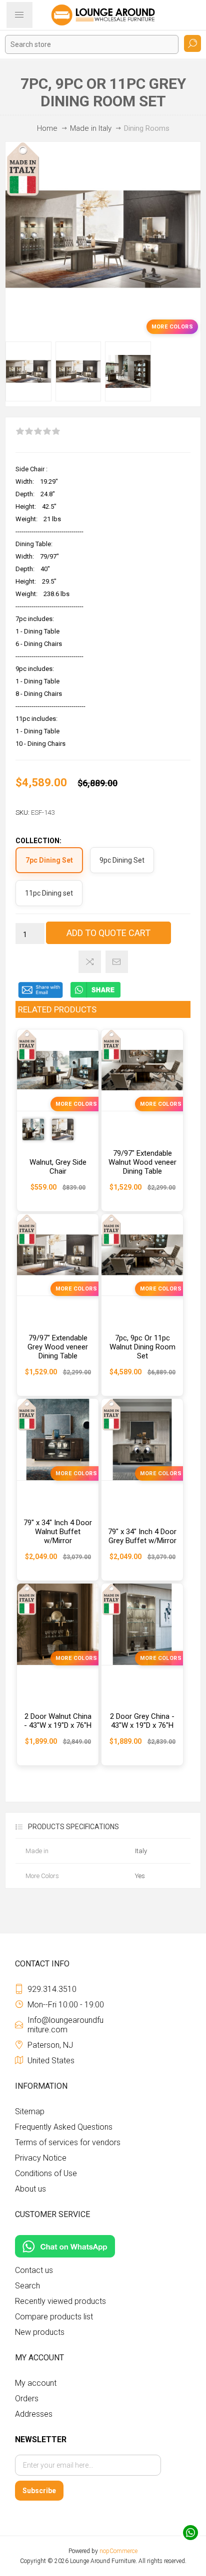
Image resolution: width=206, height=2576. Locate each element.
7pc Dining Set (49, 860)
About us (30, 2189)
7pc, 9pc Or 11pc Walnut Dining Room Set (142, 1347)
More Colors (172, 327)
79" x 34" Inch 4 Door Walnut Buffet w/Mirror (58, 1532)
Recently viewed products (60, 2301)
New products (40, 2332)
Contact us (34, 2270)
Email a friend (117, 962)
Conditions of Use (46, 2173)
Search (192, 43)
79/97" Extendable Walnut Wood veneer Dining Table (142, 1162)
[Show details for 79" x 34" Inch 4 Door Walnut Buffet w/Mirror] (58, 1440)
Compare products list (54, 2317)
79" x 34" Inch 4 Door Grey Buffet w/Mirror (142, 1536)
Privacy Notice (41, 2158)
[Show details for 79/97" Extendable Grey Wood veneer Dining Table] (58, 1255)
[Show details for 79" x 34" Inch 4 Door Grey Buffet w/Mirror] (142, 1440)
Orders (27, 2399)
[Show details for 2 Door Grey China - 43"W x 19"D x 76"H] (142, 1624)
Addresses (34, 2414)
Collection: (38, 841)
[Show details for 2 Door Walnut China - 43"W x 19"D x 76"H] (58, 1624)
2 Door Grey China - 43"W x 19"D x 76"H (142, 1721)
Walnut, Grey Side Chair (58, 1167)
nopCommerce (118, 2551)
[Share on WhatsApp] (95, 996)
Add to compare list (90, 962)
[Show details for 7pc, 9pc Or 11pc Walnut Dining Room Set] (142, 1255)
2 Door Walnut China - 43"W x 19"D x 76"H (58, 1721)
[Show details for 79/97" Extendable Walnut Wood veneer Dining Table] (142, 1070)
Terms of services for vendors (68, 2142)
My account (36, 2383)
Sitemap (30, 2111)
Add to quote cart (108, 933)
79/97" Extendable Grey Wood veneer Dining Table (58, 1347)
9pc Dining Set (122, 860)
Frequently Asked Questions (64, 2127)
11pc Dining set (49, 893)
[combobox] (92, 44)
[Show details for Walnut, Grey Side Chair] (58, 1070)
